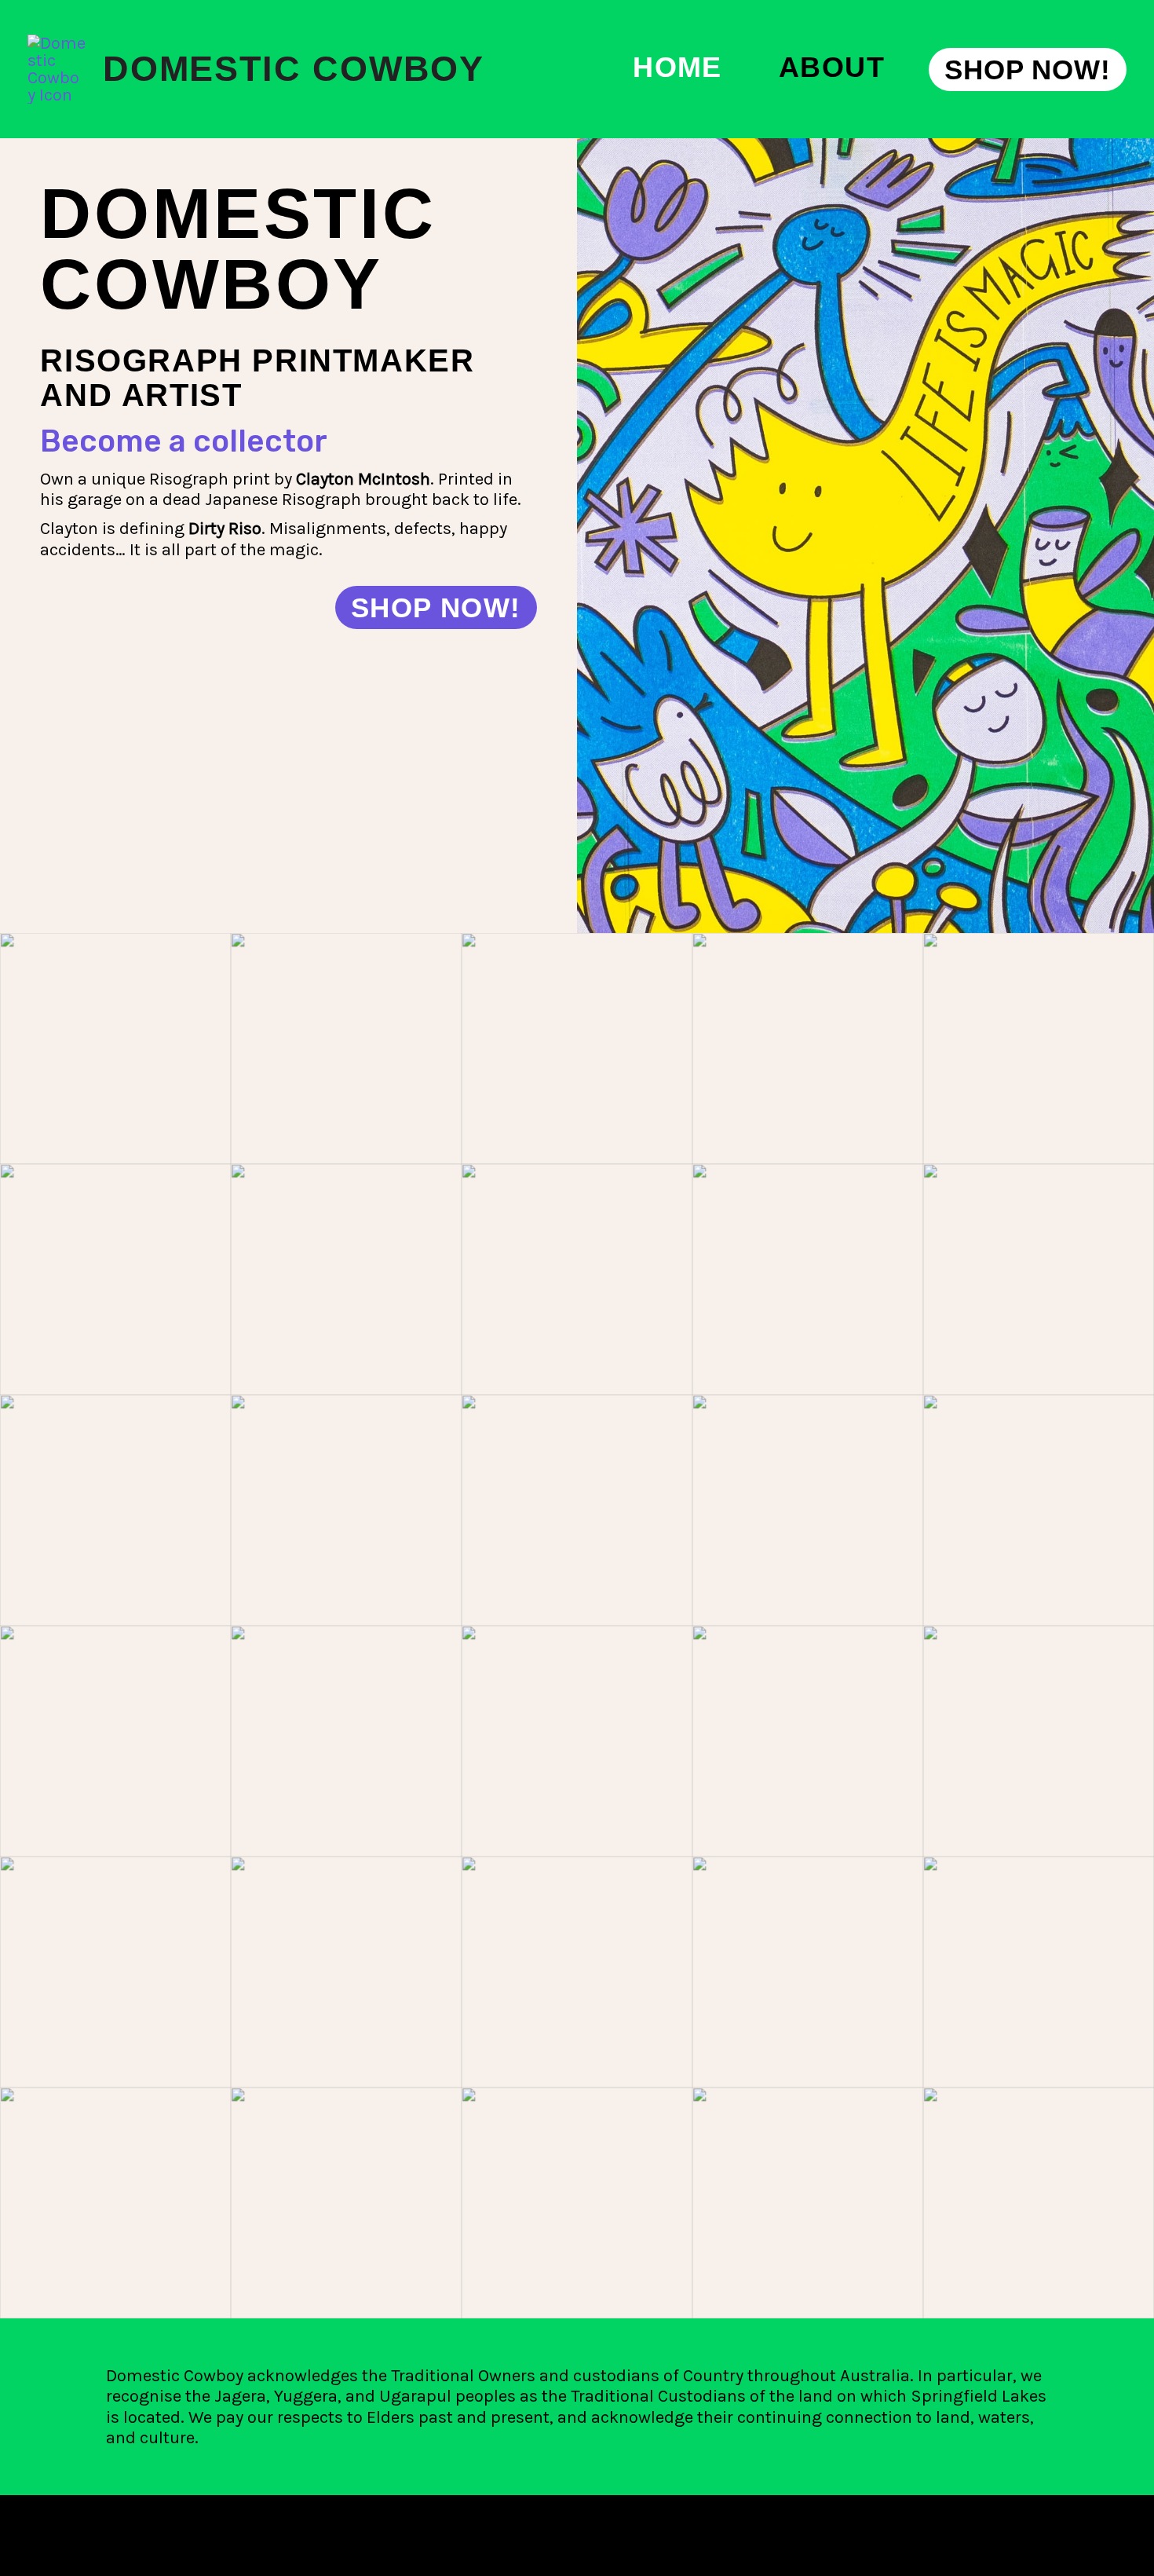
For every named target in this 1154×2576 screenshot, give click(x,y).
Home (677, 68)
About (832, 68)
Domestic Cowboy (294, 69)
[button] (1028, 70)
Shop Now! (436, 607)
